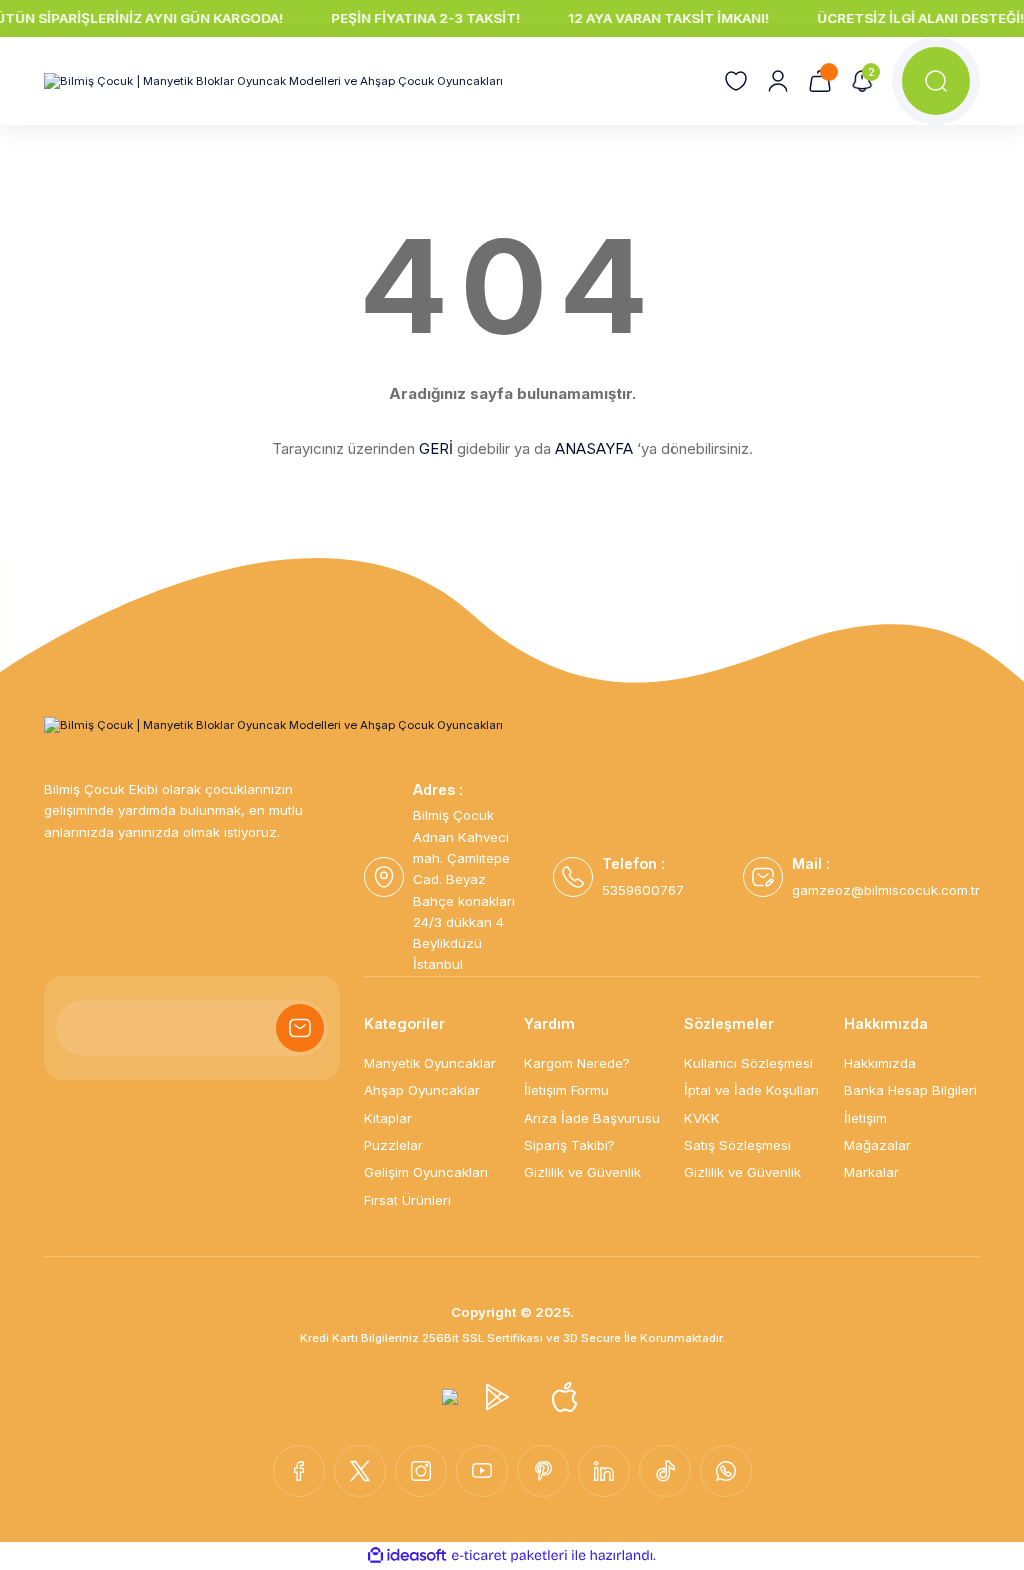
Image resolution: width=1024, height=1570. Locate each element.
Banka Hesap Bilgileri (910, 1090)
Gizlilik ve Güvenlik (582, 1172)
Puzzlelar (393, 1145)
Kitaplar (388, 1118)
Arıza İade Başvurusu (592, 1118)
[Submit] (300, 1028)
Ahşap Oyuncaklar (422, 1090)
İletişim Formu (566, 1090)
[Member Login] (778, 81)
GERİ (436, 448)
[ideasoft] (407, 1556)
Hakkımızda (880, 1063)
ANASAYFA (594, 448)
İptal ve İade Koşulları (751, 1090)
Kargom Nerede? (577, 1063)
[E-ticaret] (509, 1555)
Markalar (871, 1172)
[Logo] (273, 81)
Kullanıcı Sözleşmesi (748, 1063)
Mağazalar (877, 1145)
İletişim (865, 1118)
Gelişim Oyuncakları (426, 1172)
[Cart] (820, 81)
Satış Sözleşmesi (737, 1145)
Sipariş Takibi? (569, 1145)
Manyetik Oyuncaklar (430, 1063)
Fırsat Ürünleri (407, 1200)
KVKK (702, 1118)
